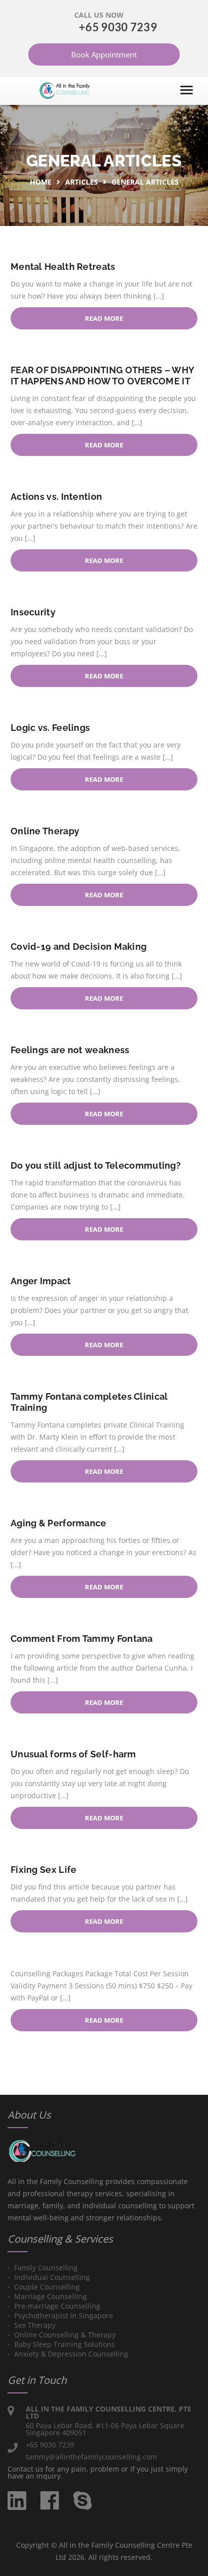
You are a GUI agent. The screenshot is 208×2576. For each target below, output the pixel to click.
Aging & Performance (59, 1523)
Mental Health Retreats (63, 267)
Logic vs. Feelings (50, 728)
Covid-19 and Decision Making (79, 947)
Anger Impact (41, 1281)
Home (41, 182)
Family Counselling (46, 2268)
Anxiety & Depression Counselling (71, 2354)
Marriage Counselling (50, 2296)
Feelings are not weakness (70, 1050)
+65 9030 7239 (118, 27)
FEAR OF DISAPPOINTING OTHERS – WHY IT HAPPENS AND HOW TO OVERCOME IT (102, 376)
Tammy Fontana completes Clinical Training (89, 1402)
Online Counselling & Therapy (65, 2335)
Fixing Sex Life (44, 1870)
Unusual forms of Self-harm (73, 1754)
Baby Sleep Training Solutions (65, 2344)
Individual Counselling (52, 2277)
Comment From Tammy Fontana (82, 1639)
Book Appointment (104, 54)
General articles (145, 182)
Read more (104, 318)
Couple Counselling (47, 2287)
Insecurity (33, 612)
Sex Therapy (35, 2325)
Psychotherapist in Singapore (64, 2315)
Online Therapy (45, 831)
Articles (82, 182)
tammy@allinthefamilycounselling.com (91, 2457)
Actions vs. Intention (56, 497)
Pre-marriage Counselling (57, 2306)
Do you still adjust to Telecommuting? (96, 1165)
